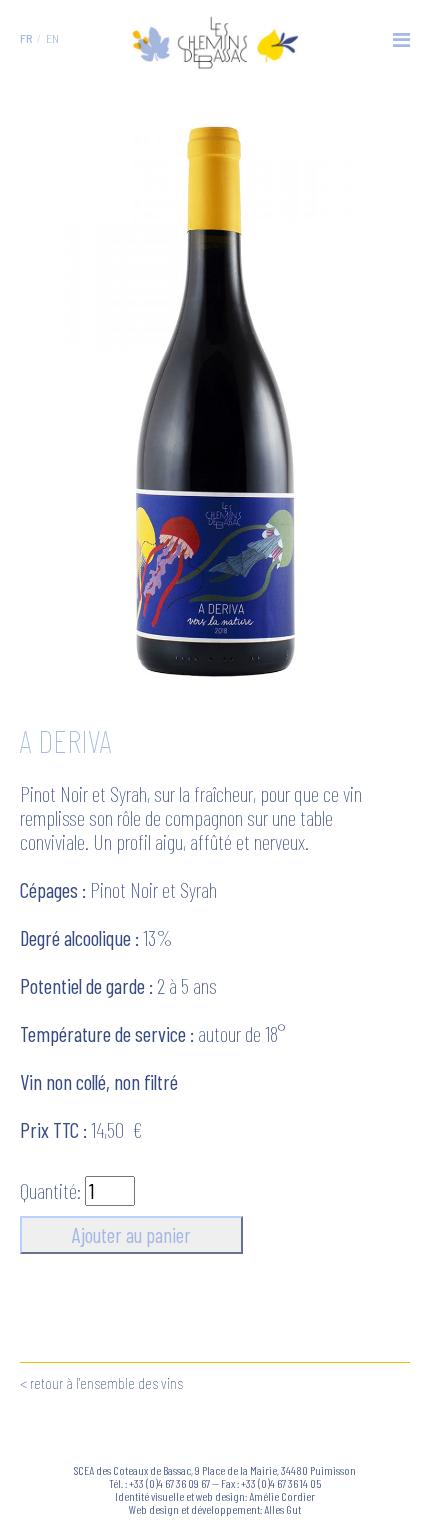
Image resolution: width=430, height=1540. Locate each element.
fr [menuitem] (26, 38)
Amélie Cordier (282, 1496)
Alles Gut (282, 1509)
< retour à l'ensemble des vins (101, 1382)
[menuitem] (26, 38)
